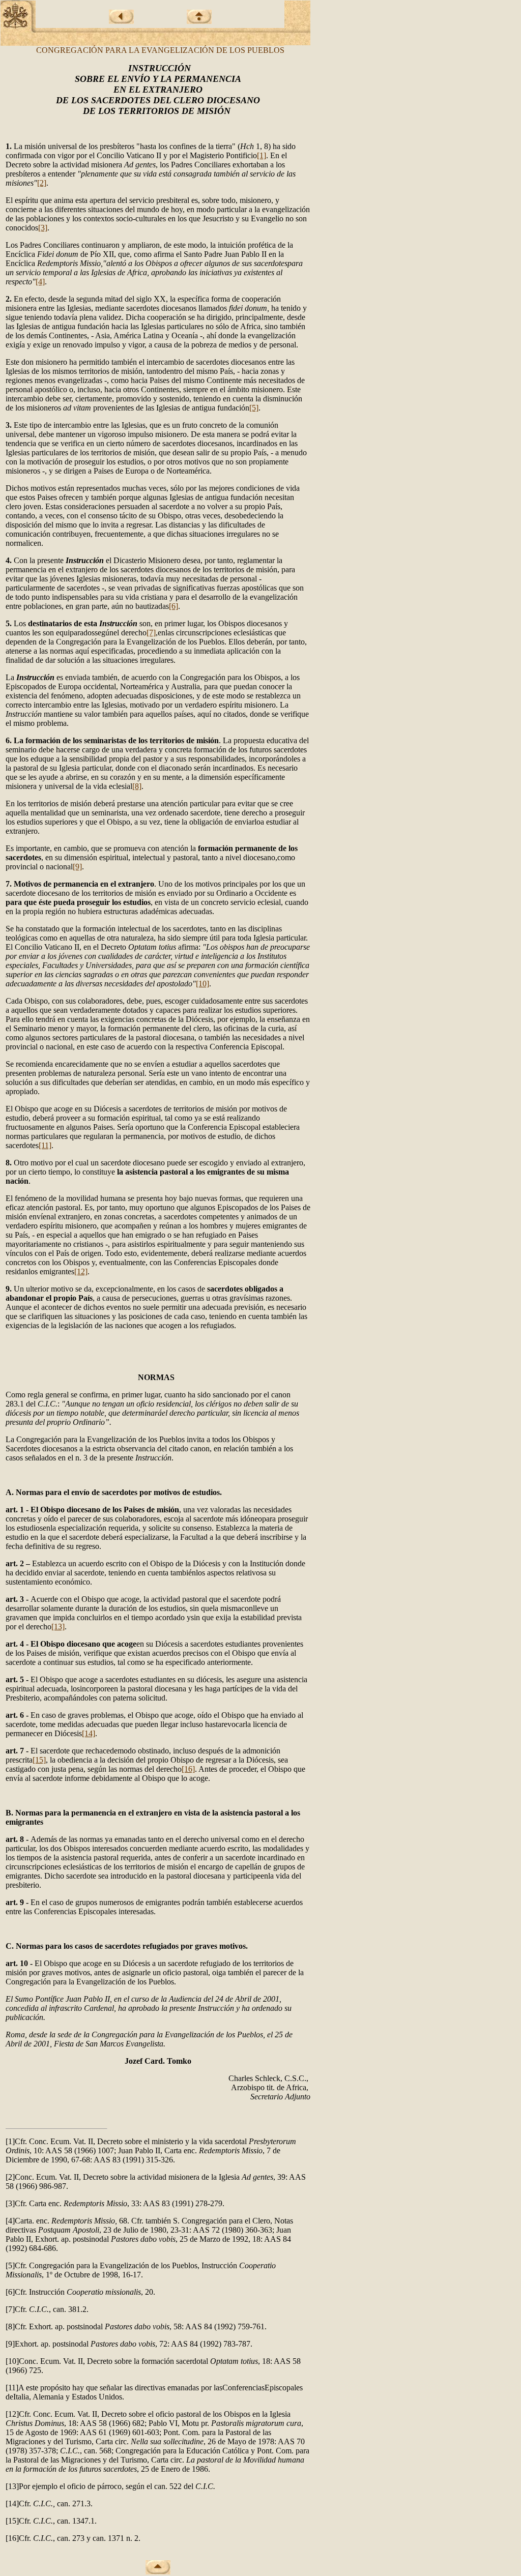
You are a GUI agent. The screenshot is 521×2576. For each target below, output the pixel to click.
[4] (40, 282)
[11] (45, 1145)
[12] (81, 1271)
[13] (58, 1627)
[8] (137, 786)
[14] (89, 1733)
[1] (262, 155)
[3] (43, 228)
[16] (188, 1769)
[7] (151, 633)
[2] (42, 183)
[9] (77, 867)
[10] (202, 984)
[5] (254, 408)
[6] (173, 606)
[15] (39, 1760)
